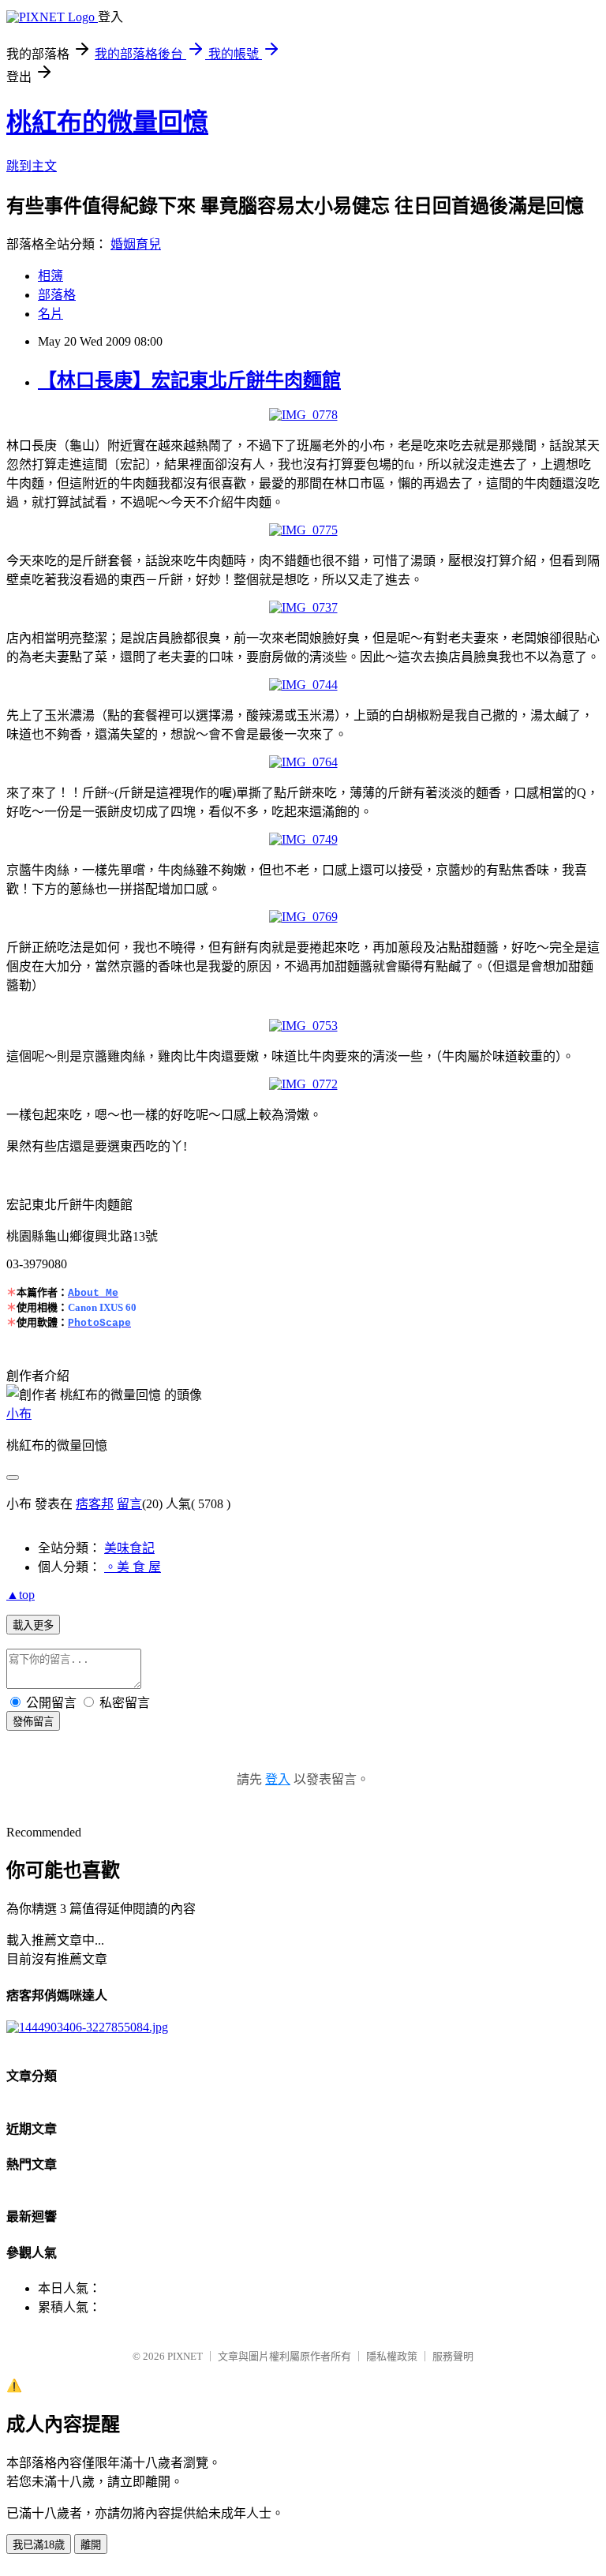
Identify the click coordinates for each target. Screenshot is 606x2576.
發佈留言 (33, 1722)
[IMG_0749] (303, 839)
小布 (19, 1414)
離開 (91, 2545)
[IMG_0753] (303, 1026)
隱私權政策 (392, 2356)
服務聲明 (453, 2356)
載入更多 (33, 1625)
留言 (129, 1504)
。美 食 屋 (133, 1567)
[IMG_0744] (303, 685)
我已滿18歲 (39, 2545)
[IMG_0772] (303, 1084)
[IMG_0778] (303, 415)
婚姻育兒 (136, 244)
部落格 (57, 295)
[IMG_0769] (303, 917)
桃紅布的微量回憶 (107, 122)
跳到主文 (32, 166)
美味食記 (129, 1548)
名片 (50, 314)
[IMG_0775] (303, 530)
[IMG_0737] (303, 607)
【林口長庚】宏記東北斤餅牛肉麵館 (189, 380)
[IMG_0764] (303, 762)
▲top (21, 1595)
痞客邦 (95, 1504)
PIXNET (185, 2356)
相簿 (50, 276)
